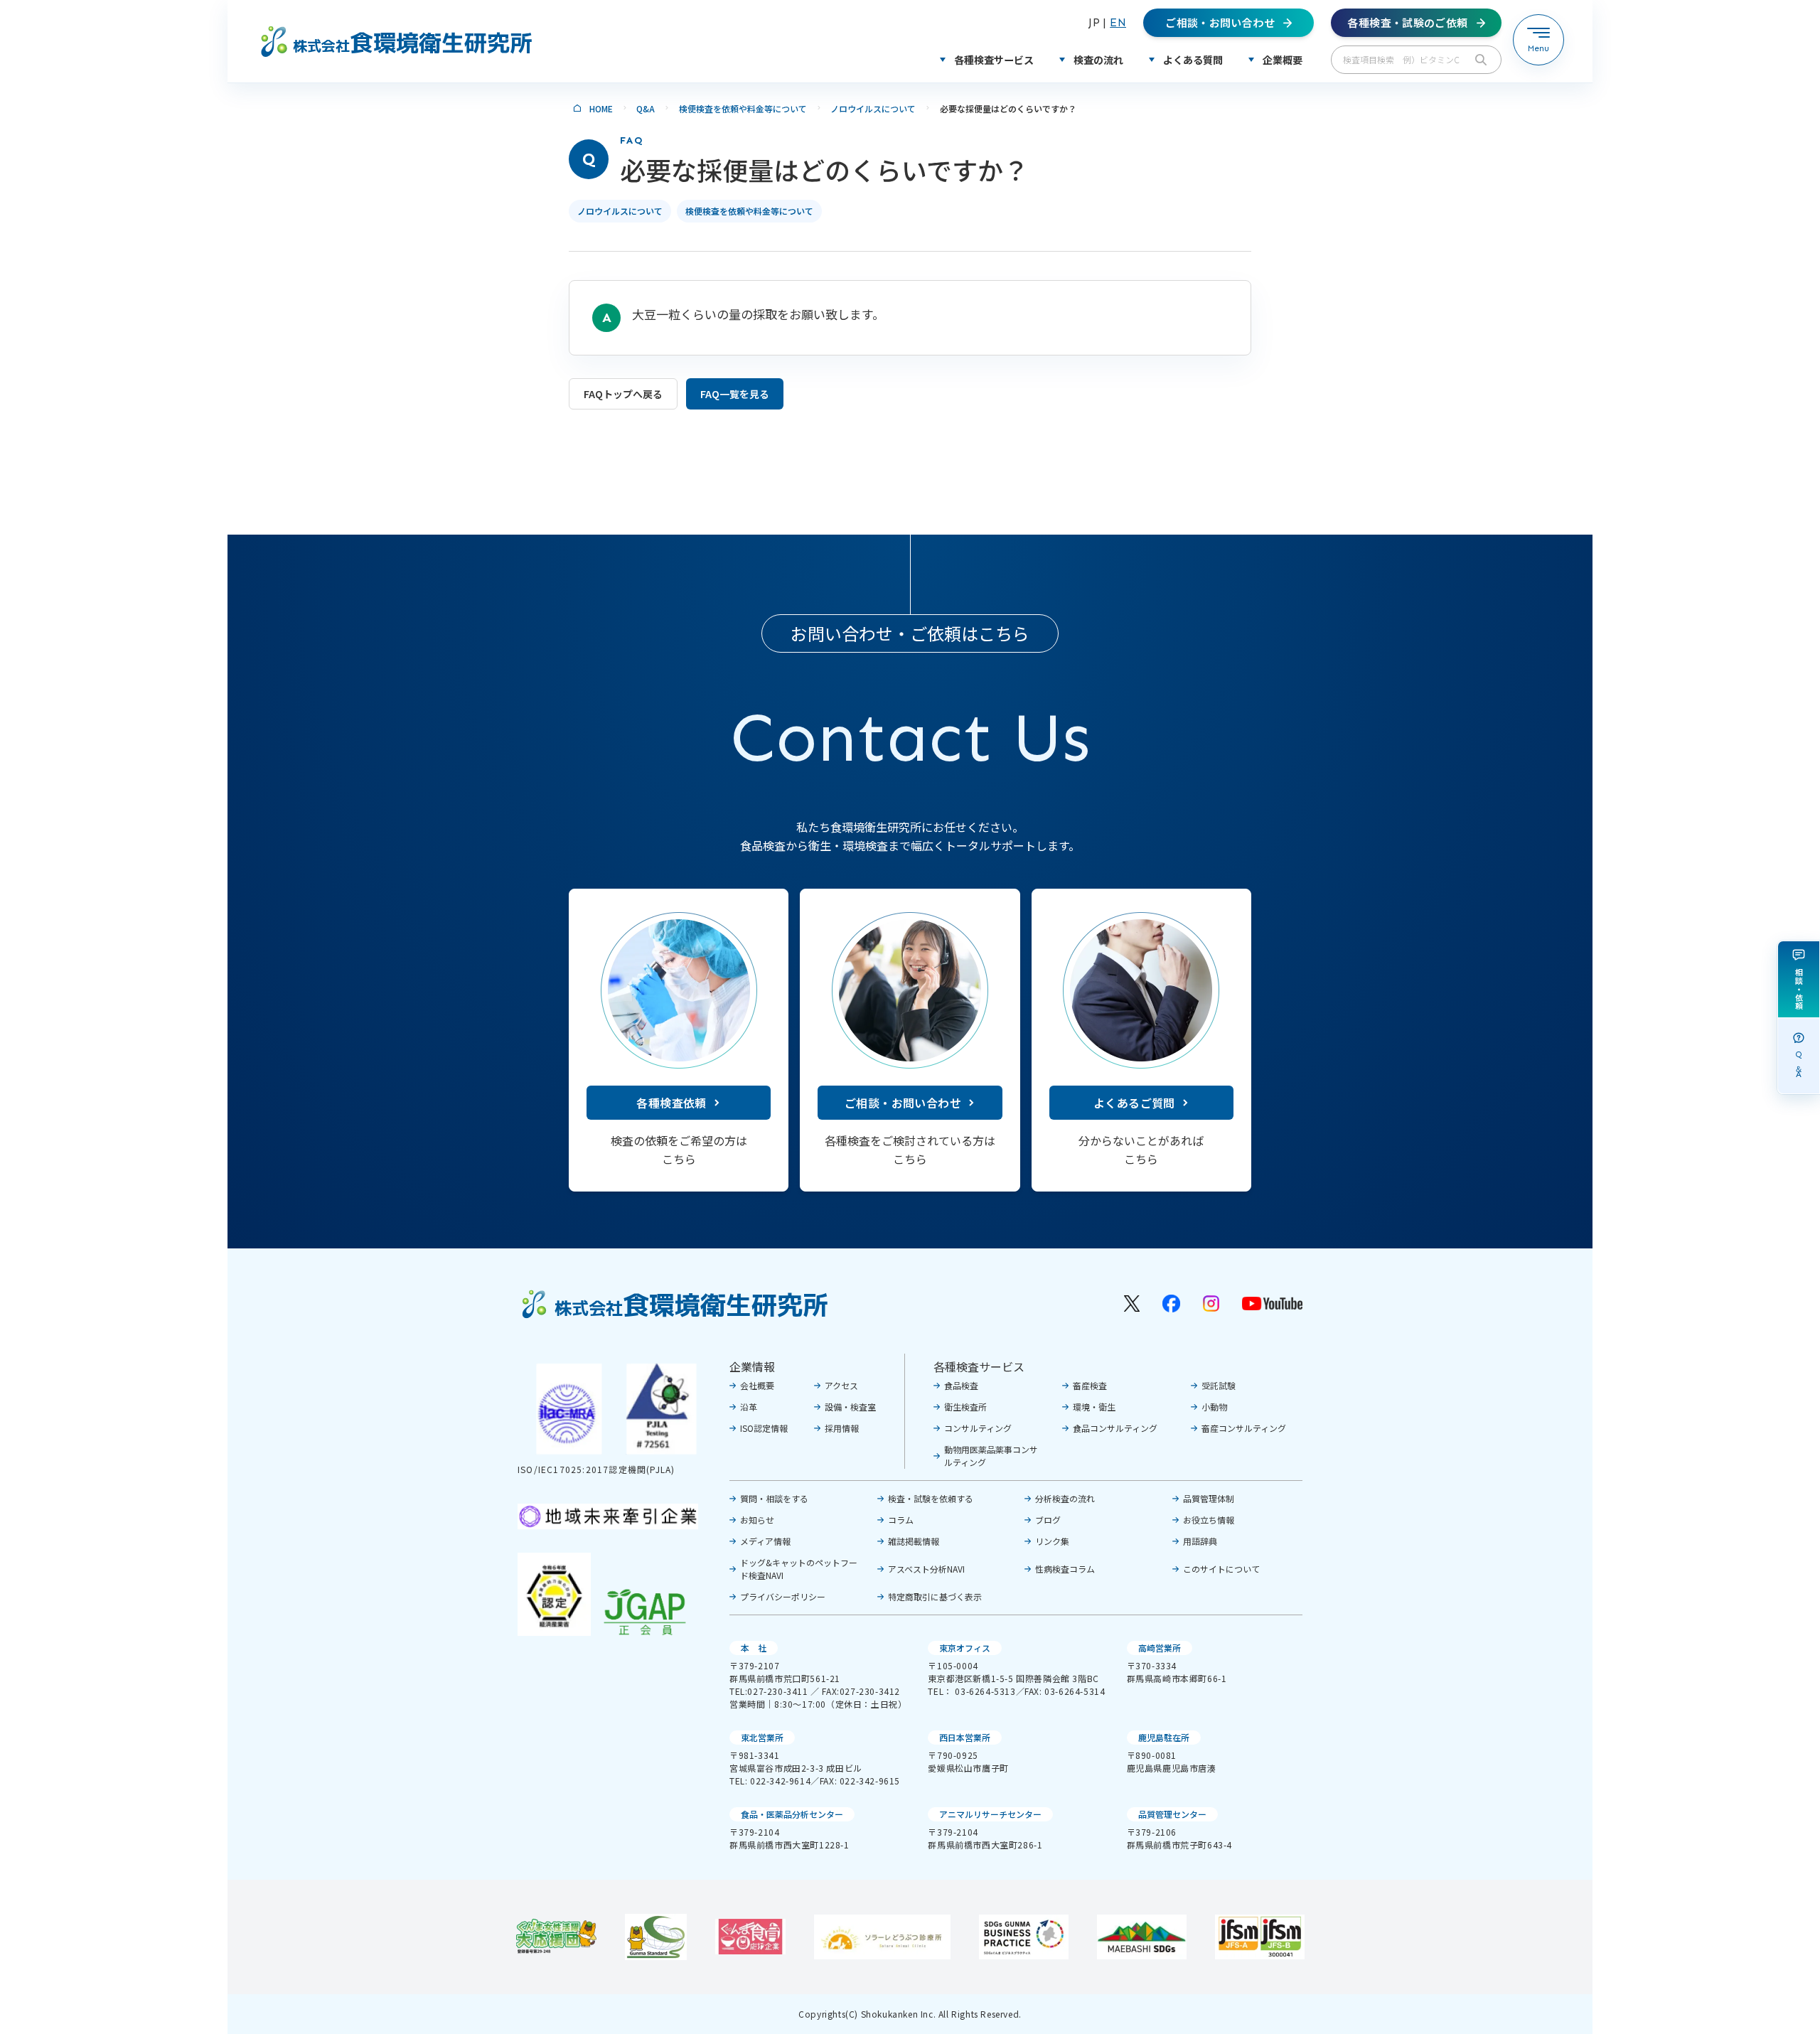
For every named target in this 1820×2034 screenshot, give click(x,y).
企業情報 (752, 1366)
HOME (601, 108)
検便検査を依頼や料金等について (743, 108)
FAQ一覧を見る (735, 394)
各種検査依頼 (671, 1103)
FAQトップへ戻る (623, 394)
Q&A (646, 108)
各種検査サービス (979, 1366)
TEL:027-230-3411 (769, 1691)
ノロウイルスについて (873, 108)
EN (1118, 22)
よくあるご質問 (1134, 1103)
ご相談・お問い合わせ (903, 1103)
